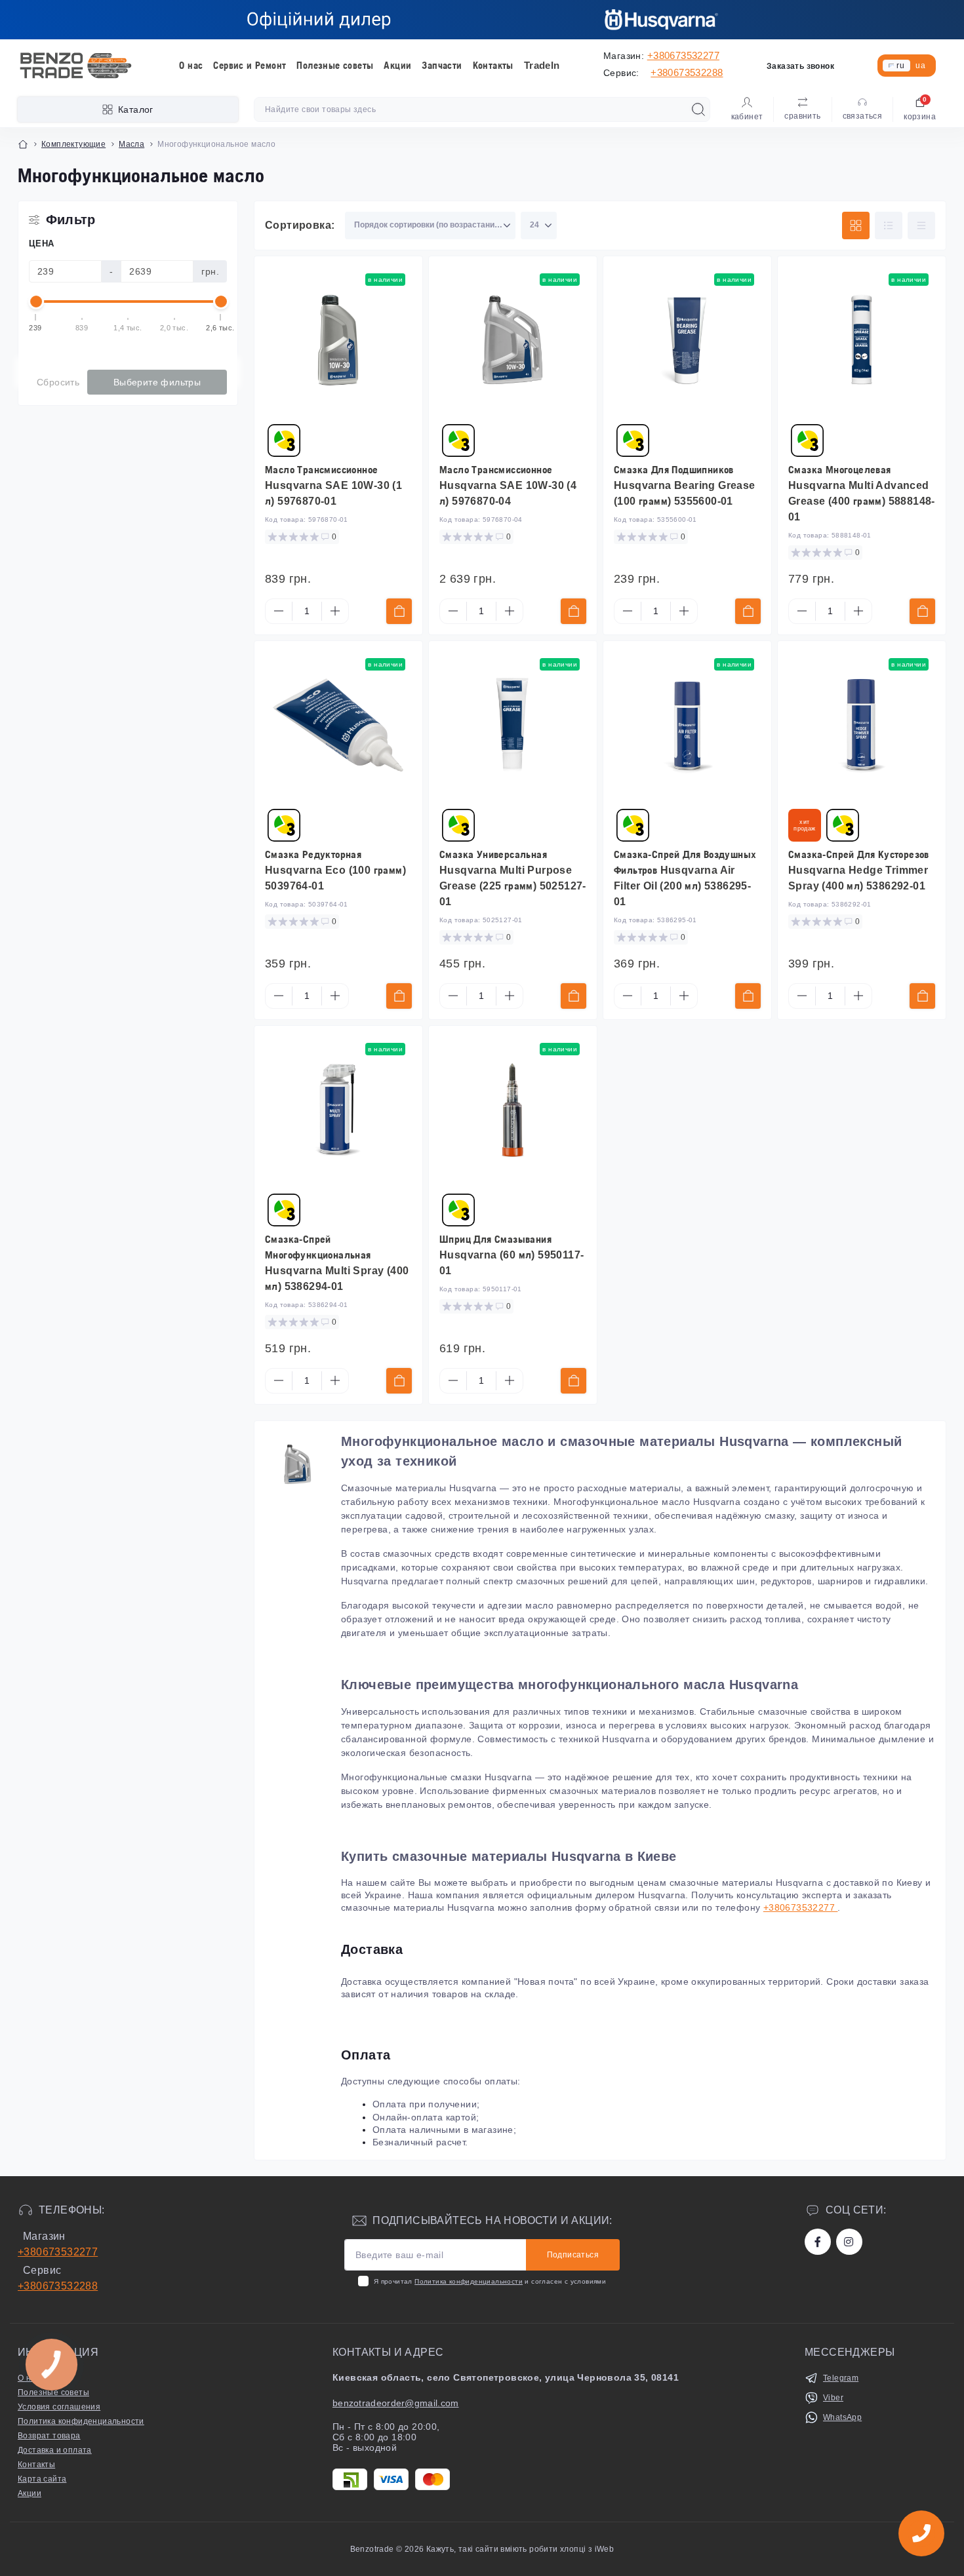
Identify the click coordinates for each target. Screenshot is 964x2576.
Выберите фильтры (157, 382)
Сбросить (58, 382)
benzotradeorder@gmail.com (396, 2403)
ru (900, 66)
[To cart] (399, 611)
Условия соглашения (59, 2407)
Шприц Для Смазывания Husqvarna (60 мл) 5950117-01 (512, 1255)
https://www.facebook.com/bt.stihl (818, 2242)
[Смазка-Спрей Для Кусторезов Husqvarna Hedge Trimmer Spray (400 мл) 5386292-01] (862, 725)
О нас (191, 65)
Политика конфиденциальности (469, 2281)
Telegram (841, 2378)
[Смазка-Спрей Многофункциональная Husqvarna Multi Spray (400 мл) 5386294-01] (338, 1110)
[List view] (889, 225)
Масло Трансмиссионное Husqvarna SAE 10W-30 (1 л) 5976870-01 (333, 485)
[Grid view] (856, 225)
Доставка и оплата (55, 2450)
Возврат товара (49, 2436)
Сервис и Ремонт (250, 65)
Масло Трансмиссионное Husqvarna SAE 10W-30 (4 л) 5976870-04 (508, 485)
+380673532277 (683, 55)
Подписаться (573, 2255)
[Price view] (921, 225)
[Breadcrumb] (23, 144)
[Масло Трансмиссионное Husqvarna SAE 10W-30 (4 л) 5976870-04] (513, 340)
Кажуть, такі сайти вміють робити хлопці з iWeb (519, 2549)
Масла (131, 144)
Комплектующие (73, 144)
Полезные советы (335, 65)
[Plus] (335, 611)
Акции (397, 65)
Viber (833, 2398)
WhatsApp (842, 2417)
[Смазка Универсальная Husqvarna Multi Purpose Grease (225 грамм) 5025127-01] (513, 725)
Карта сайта (42, 2479)
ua (920, 66)
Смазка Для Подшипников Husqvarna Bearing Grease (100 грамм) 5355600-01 (685, 485)
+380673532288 (687, 72)
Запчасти (442, 65)
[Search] (698, 109)
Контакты (493, 65)
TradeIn (542, 65)
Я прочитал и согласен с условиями (490, 2281)
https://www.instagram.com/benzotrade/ (849, 2242)
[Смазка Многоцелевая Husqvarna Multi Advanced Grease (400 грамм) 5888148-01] (862, 340)
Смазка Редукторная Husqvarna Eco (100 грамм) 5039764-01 (335, 870)
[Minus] (279, 611)
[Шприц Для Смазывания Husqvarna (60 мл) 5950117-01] (513, 1110)
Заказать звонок (800, 66)
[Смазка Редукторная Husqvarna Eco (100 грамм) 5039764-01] (338, 725)
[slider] (36, 302)
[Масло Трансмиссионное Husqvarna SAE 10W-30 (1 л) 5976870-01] (338, 340)
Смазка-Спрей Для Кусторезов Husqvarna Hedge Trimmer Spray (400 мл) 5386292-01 (859, 870)
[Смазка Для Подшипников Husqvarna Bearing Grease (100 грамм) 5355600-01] (687, 340)
